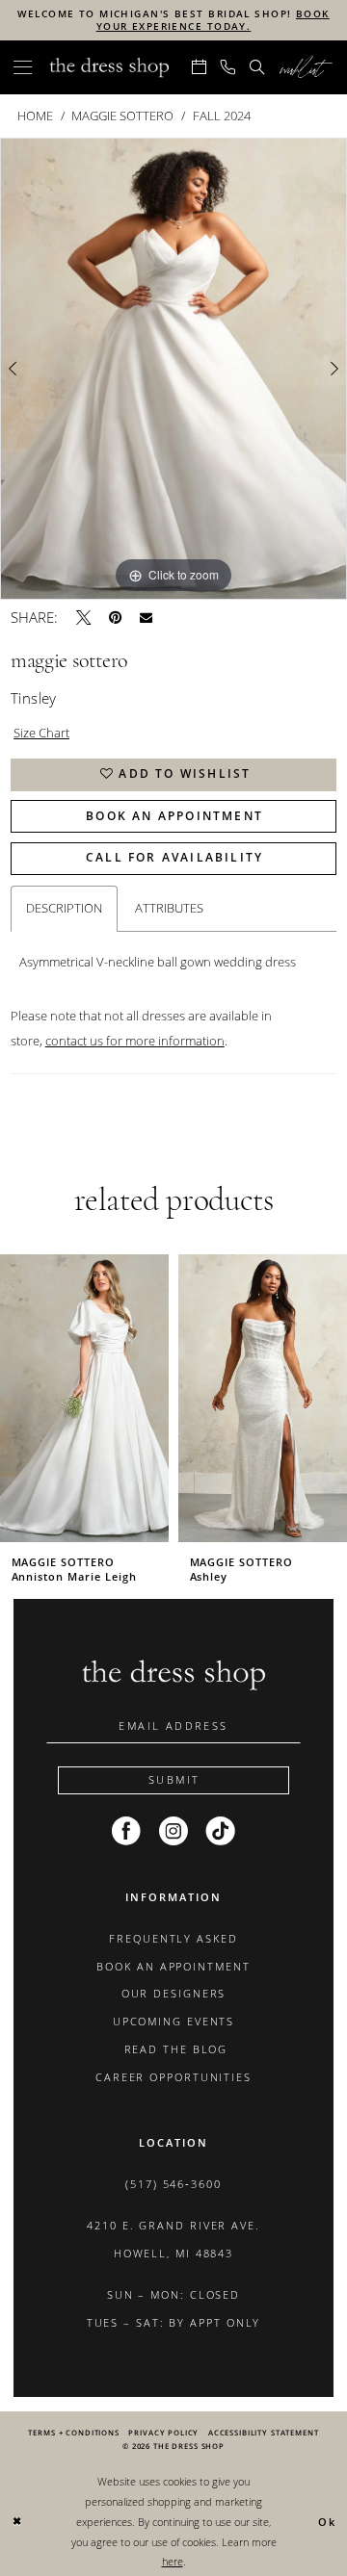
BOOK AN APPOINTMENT (173, 1967)
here (173, 2561)
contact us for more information (135, 1041)
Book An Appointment (174, 816)
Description (64, 908)
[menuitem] (23, 67)
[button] (23, 67)
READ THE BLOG (174, 2049)
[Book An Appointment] (199, 67)
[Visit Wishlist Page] (306, 67)
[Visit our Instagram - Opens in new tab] (173, 1832)
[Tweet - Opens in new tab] (83, 618)
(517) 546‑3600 (173, 2184)
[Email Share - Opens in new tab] (146, 618)
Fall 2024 (222, 116)
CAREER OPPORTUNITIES (173, 2077)
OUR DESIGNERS (174, 1994)
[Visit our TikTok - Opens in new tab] (221, 1832)
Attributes (169, 908)
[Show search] (257, 67)
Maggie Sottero (122, 116)
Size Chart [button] (41, 733)
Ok (327, 2523)
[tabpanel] (173, 368)
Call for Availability (174, 857)
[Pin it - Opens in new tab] (115, 618)
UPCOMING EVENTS (174, 2022)
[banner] (109, 67)
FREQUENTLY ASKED (173, 1939)
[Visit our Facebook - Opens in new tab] (126, 1832)
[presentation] (84, 1398)
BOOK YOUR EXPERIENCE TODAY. (213, 20)
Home (35, 116)
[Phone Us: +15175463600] (228, 67)
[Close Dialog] (17, 2522)
